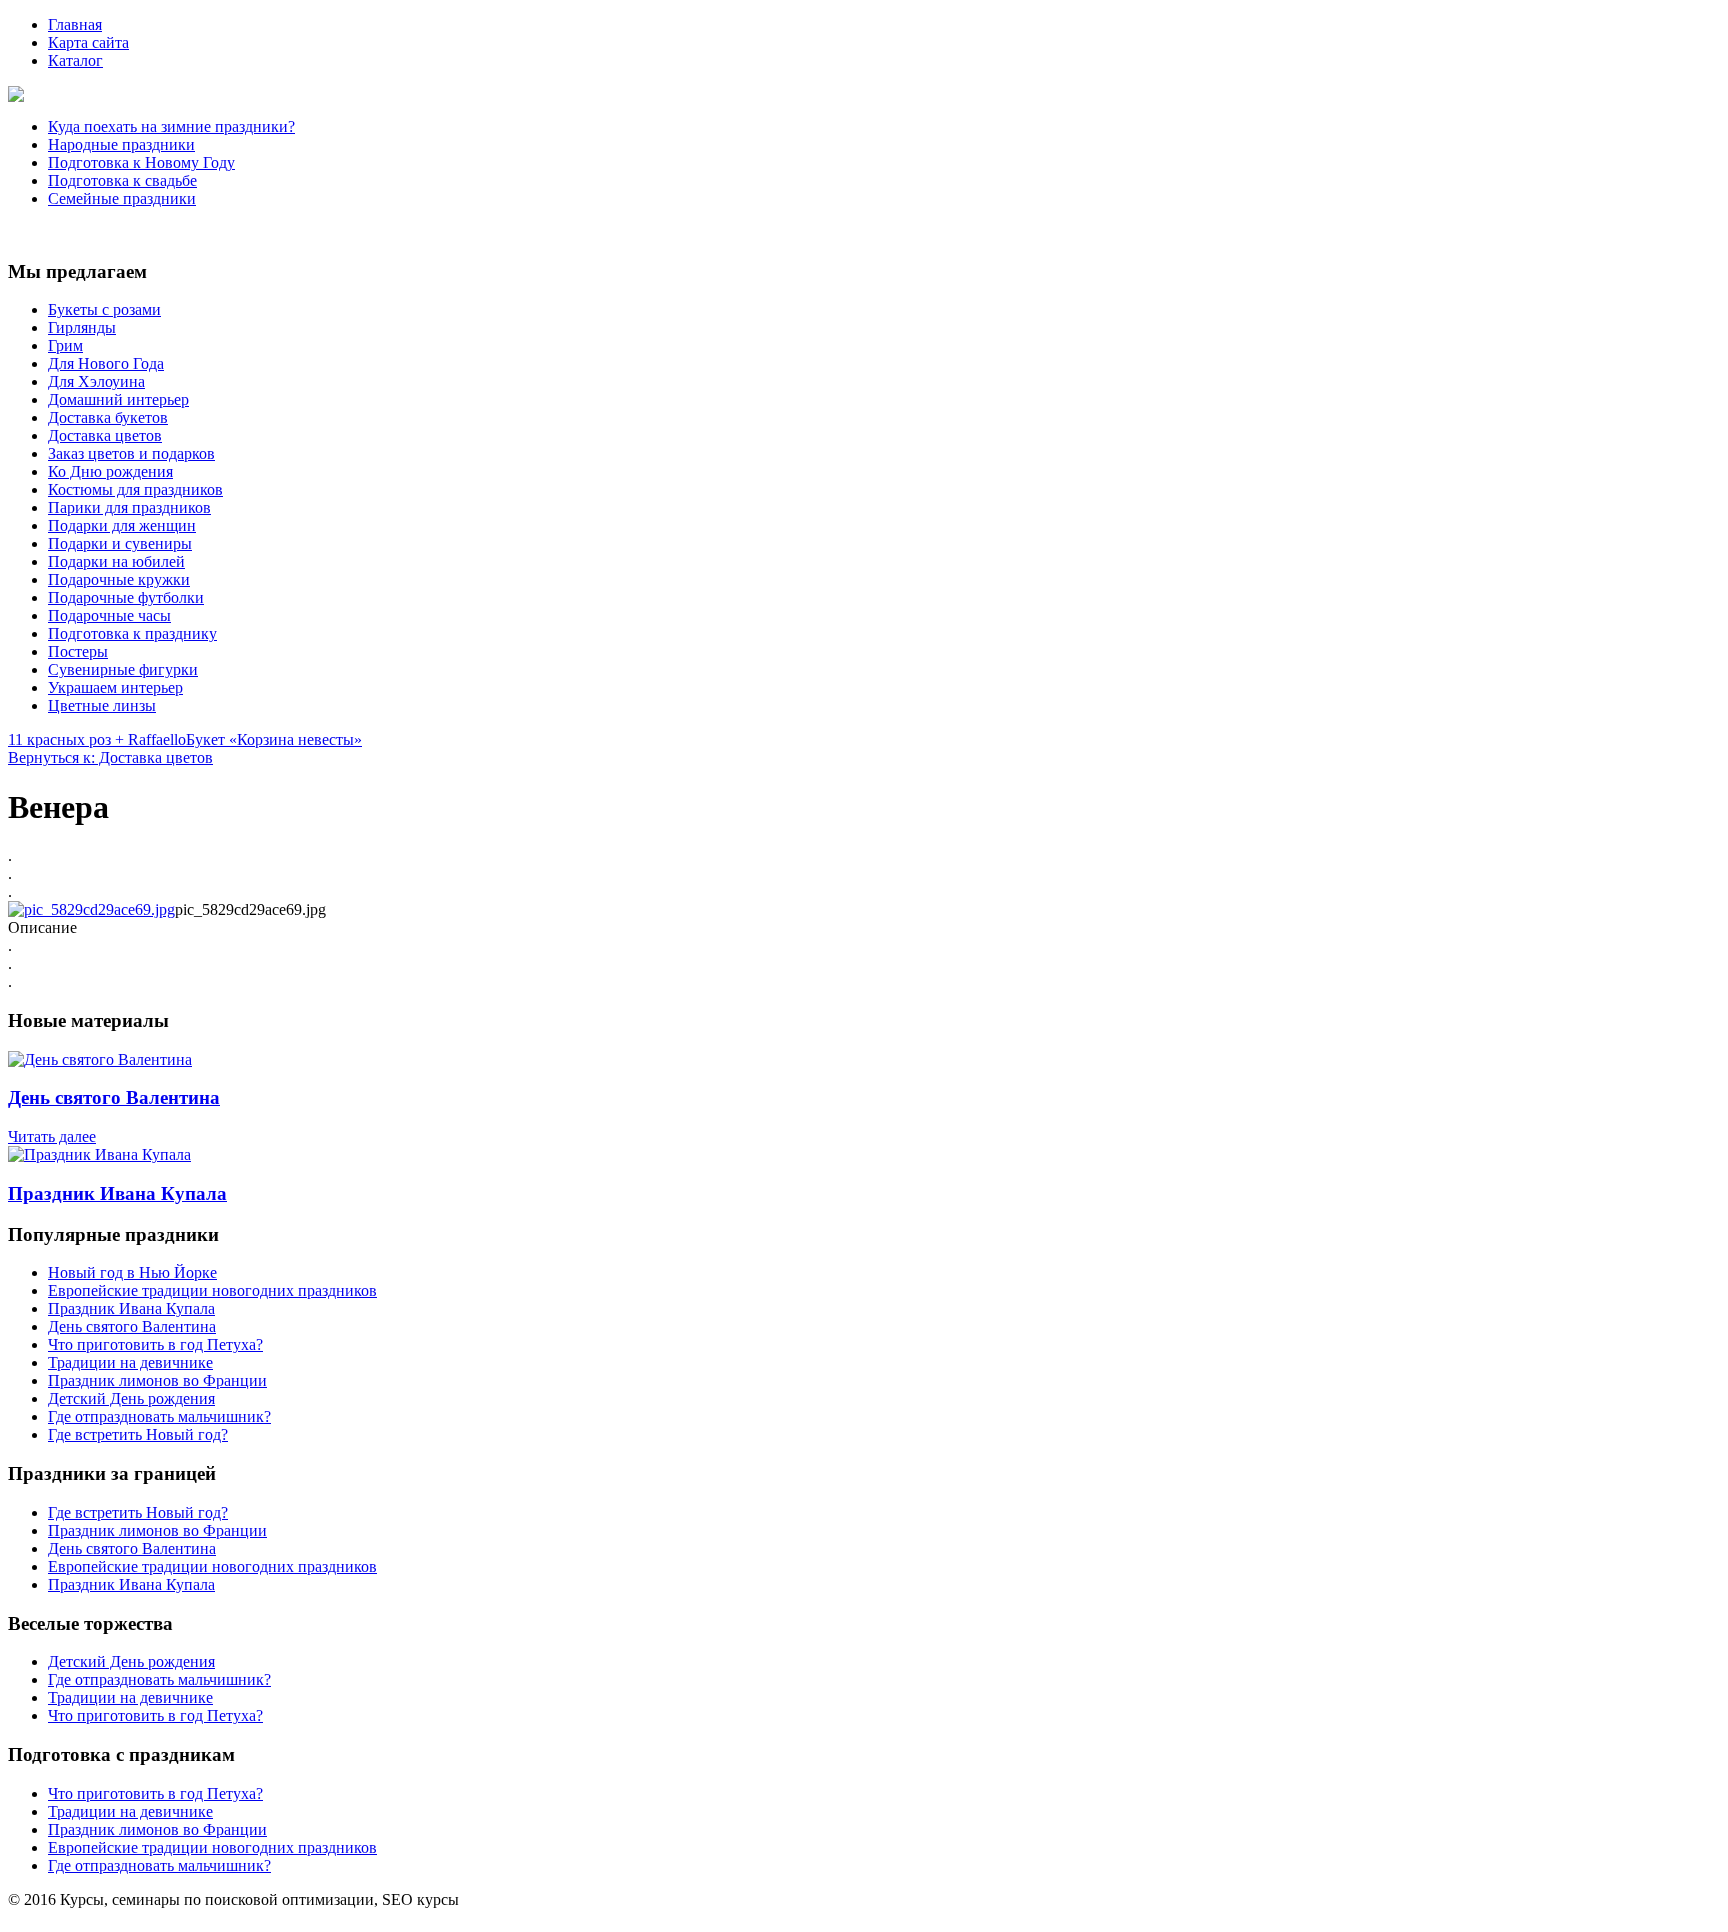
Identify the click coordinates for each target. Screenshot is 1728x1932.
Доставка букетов (108, 417)
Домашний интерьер (118, 399)
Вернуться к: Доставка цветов (110, 757)
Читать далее (52, 1136)
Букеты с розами (104, 309)
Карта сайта (88, 42)
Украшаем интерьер (115, 687)
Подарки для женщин (122, 525)
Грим (65, 345)
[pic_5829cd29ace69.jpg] (91, 909)
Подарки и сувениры (120, 543)
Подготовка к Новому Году (141, 162)
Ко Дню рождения (110, 471)
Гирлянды (82, 327)
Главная (75, 24)
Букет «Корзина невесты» (274, 739)
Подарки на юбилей (116, 561)
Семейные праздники (122, 198)
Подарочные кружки (119, 579)
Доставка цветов (105, 435)
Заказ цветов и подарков (131, 453)
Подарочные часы (109, 615)
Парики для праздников (129, 507)
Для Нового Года (106, 363)
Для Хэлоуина (96, 381)
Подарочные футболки (126, 597)
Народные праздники (121, 144)
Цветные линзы (102, 705)
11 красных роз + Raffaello (97, 739)
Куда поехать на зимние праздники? (171, 126)
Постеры (78, 651)
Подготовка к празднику (132, 633)
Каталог (75, 60)
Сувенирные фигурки (123, 669)
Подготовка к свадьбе (122, 180)
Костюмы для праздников (135, 489)
